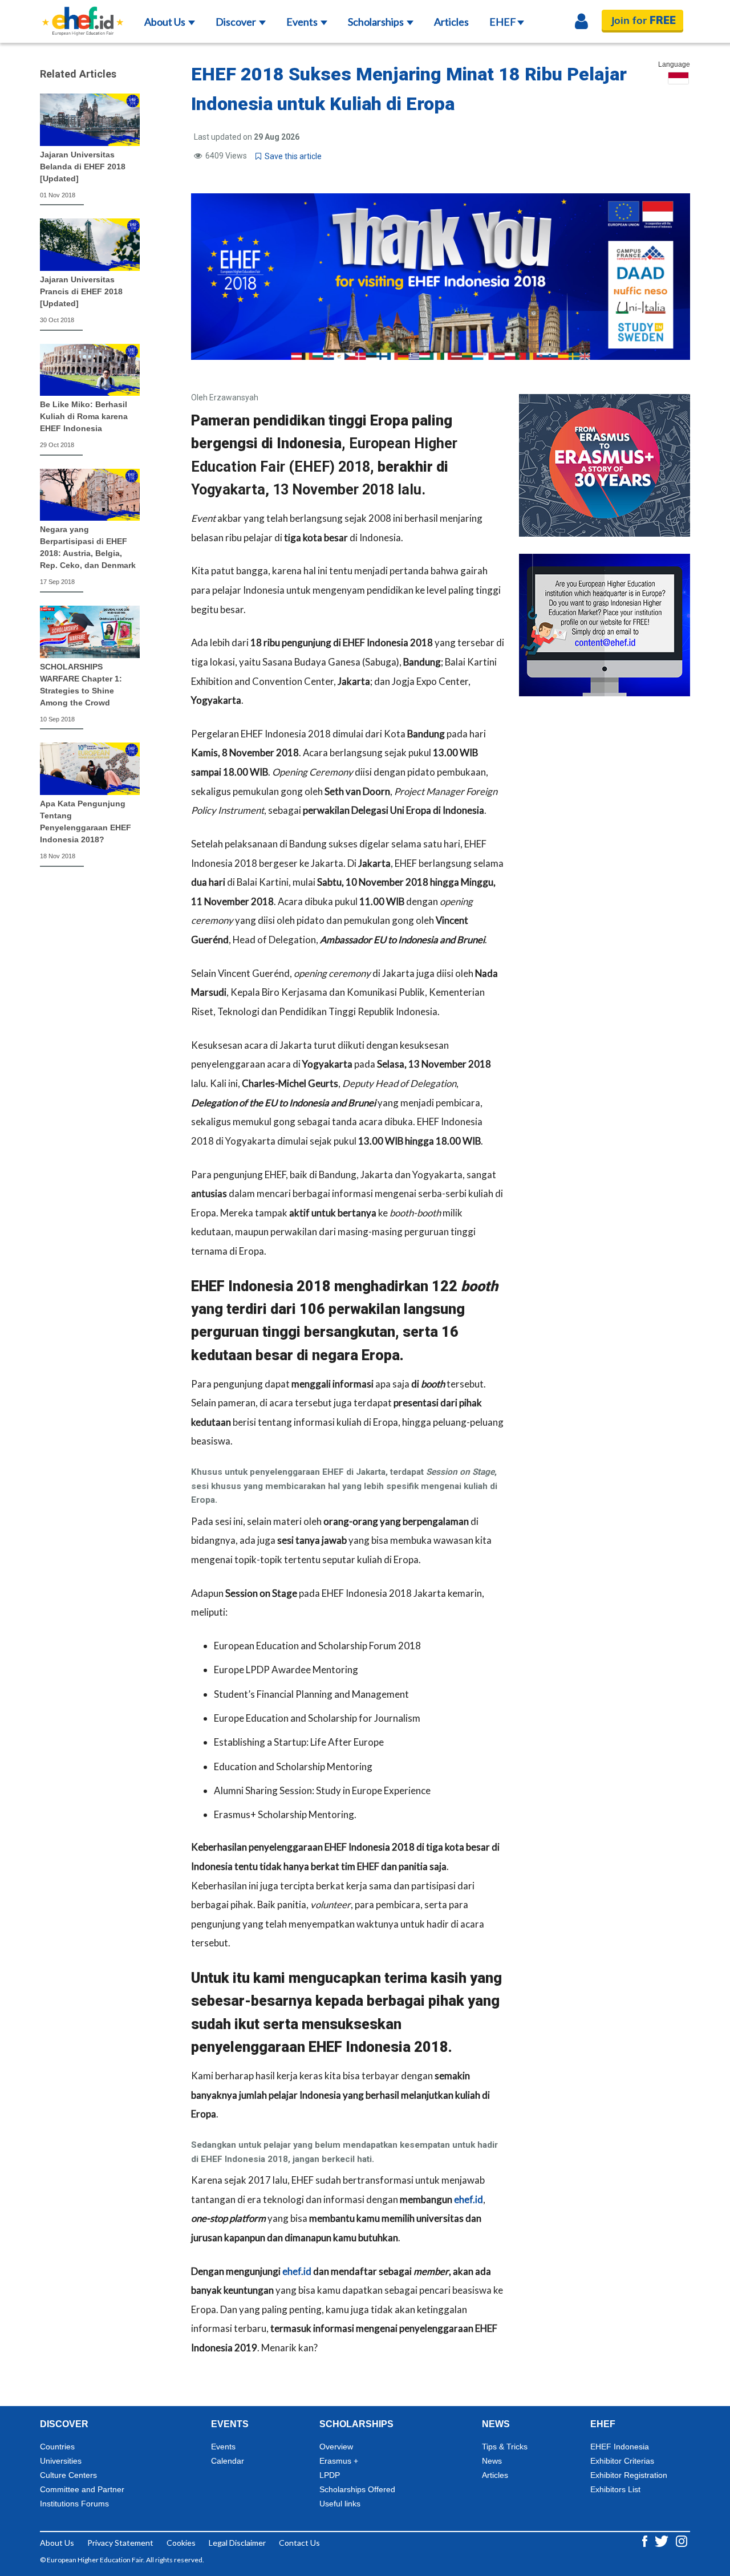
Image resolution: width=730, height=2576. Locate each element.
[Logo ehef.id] (83, 14)
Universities (61, 2461)
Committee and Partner (82, 2489)
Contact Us (299, 2543)
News (492, 2461)
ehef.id (469, 2199)
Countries (57, 2447)
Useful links (340, 2504)
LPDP (330, 2475)
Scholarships (377, 22)
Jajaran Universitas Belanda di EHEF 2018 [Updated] (83, 167)
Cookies (181, 2543)
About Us (166, 22)
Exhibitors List (615, 2489)
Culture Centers (68, 2475)
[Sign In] (581, 22)
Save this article (291, 156)
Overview (336, 2447)
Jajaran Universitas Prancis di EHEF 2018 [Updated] (81, 291)
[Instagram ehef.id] (682, 2540)
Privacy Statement (120, 2543)
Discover (237, 22)
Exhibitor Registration (629, 2475)
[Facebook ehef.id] (646, 2540)
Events (303, 22)
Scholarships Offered (357, 2489)
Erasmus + (339, 2461)
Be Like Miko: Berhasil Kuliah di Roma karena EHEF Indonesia (84, 416)
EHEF (503, 22)
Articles (451, 22)
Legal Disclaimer (237, 2543)
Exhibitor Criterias (622, 2461)
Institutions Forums (74, 2504)
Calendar (228, 2461)
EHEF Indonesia (620, 2447)
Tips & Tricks (505, 2447)
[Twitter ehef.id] (662, 2540)
